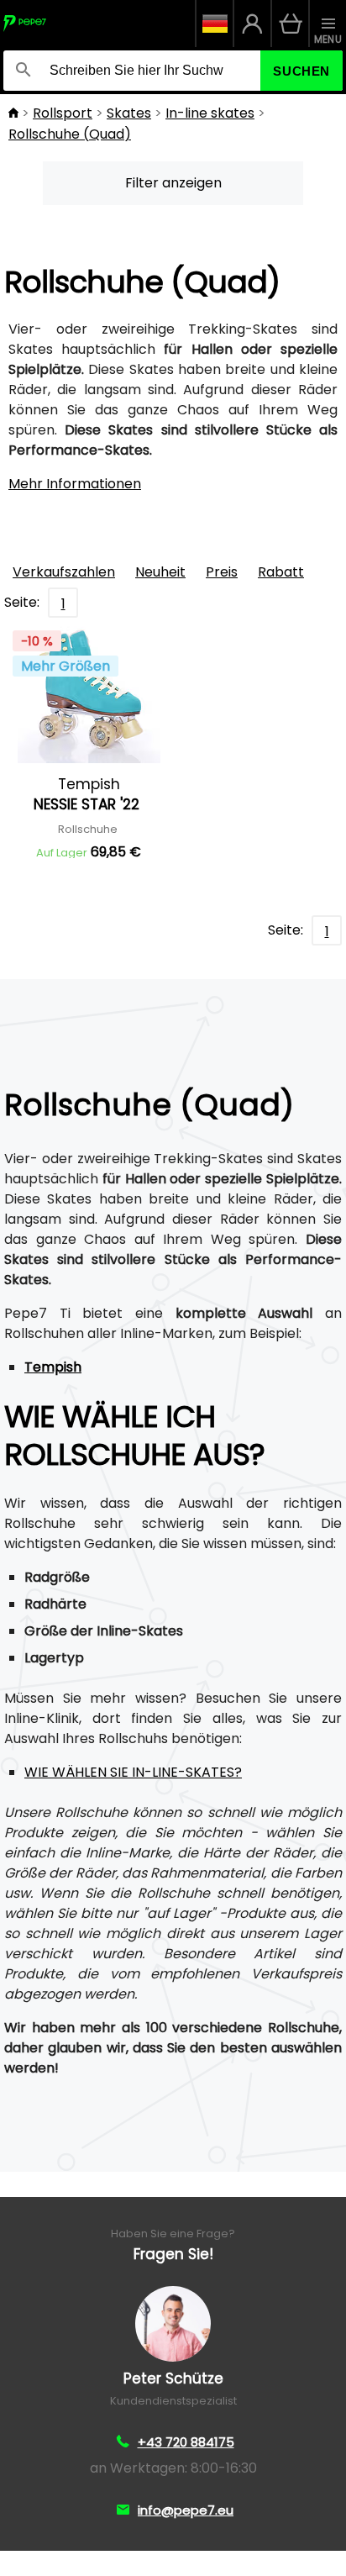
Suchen (301, 71)
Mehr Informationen (75, 484)
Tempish (53, 1367)
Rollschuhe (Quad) (70, 134)
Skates (129, 113)
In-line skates (210, 113)
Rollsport (63, 113)
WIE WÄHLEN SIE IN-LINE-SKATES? (133, 1772)
